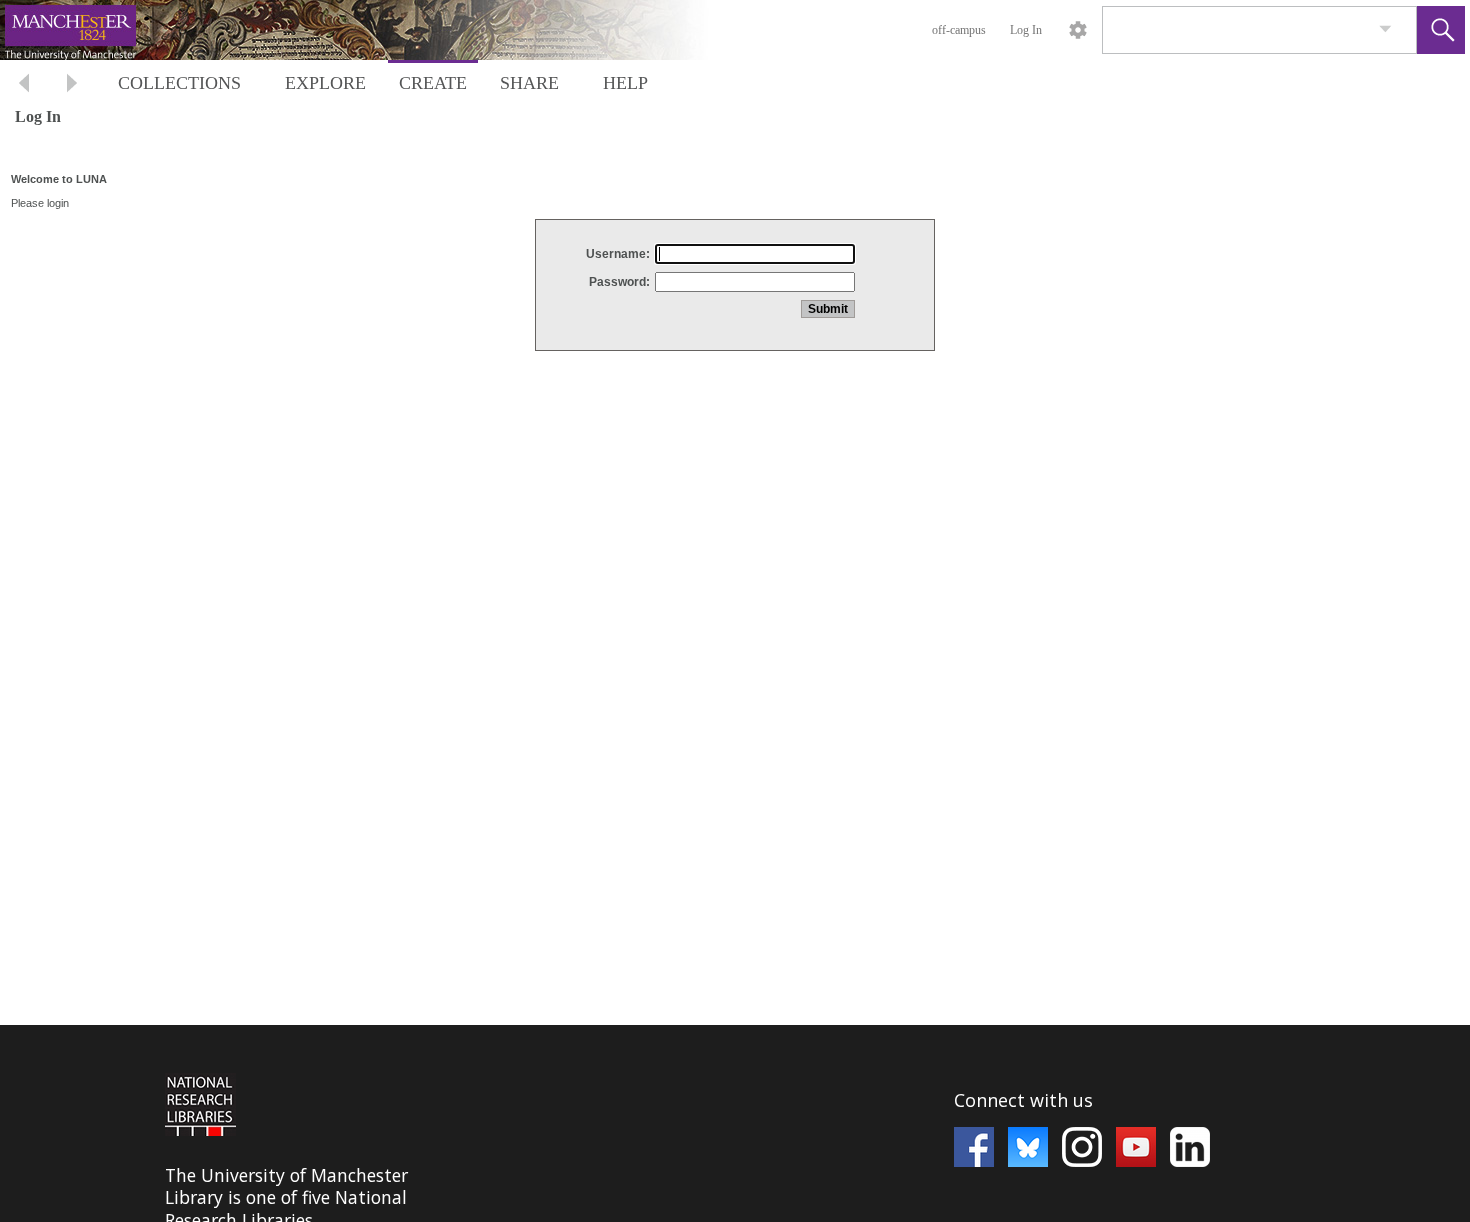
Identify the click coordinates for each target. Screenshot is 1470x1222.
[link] (1385, 29)
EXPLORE (325, 83)
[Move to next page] (72, 85)
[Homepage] (377, 30)
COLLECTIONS (179, 83)
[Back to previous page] (24, 85)
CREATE (433, 83)
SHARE (529, 83)
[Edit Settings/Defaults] (1078, 30)
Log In (1026, 30)
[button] (1441, 30)
